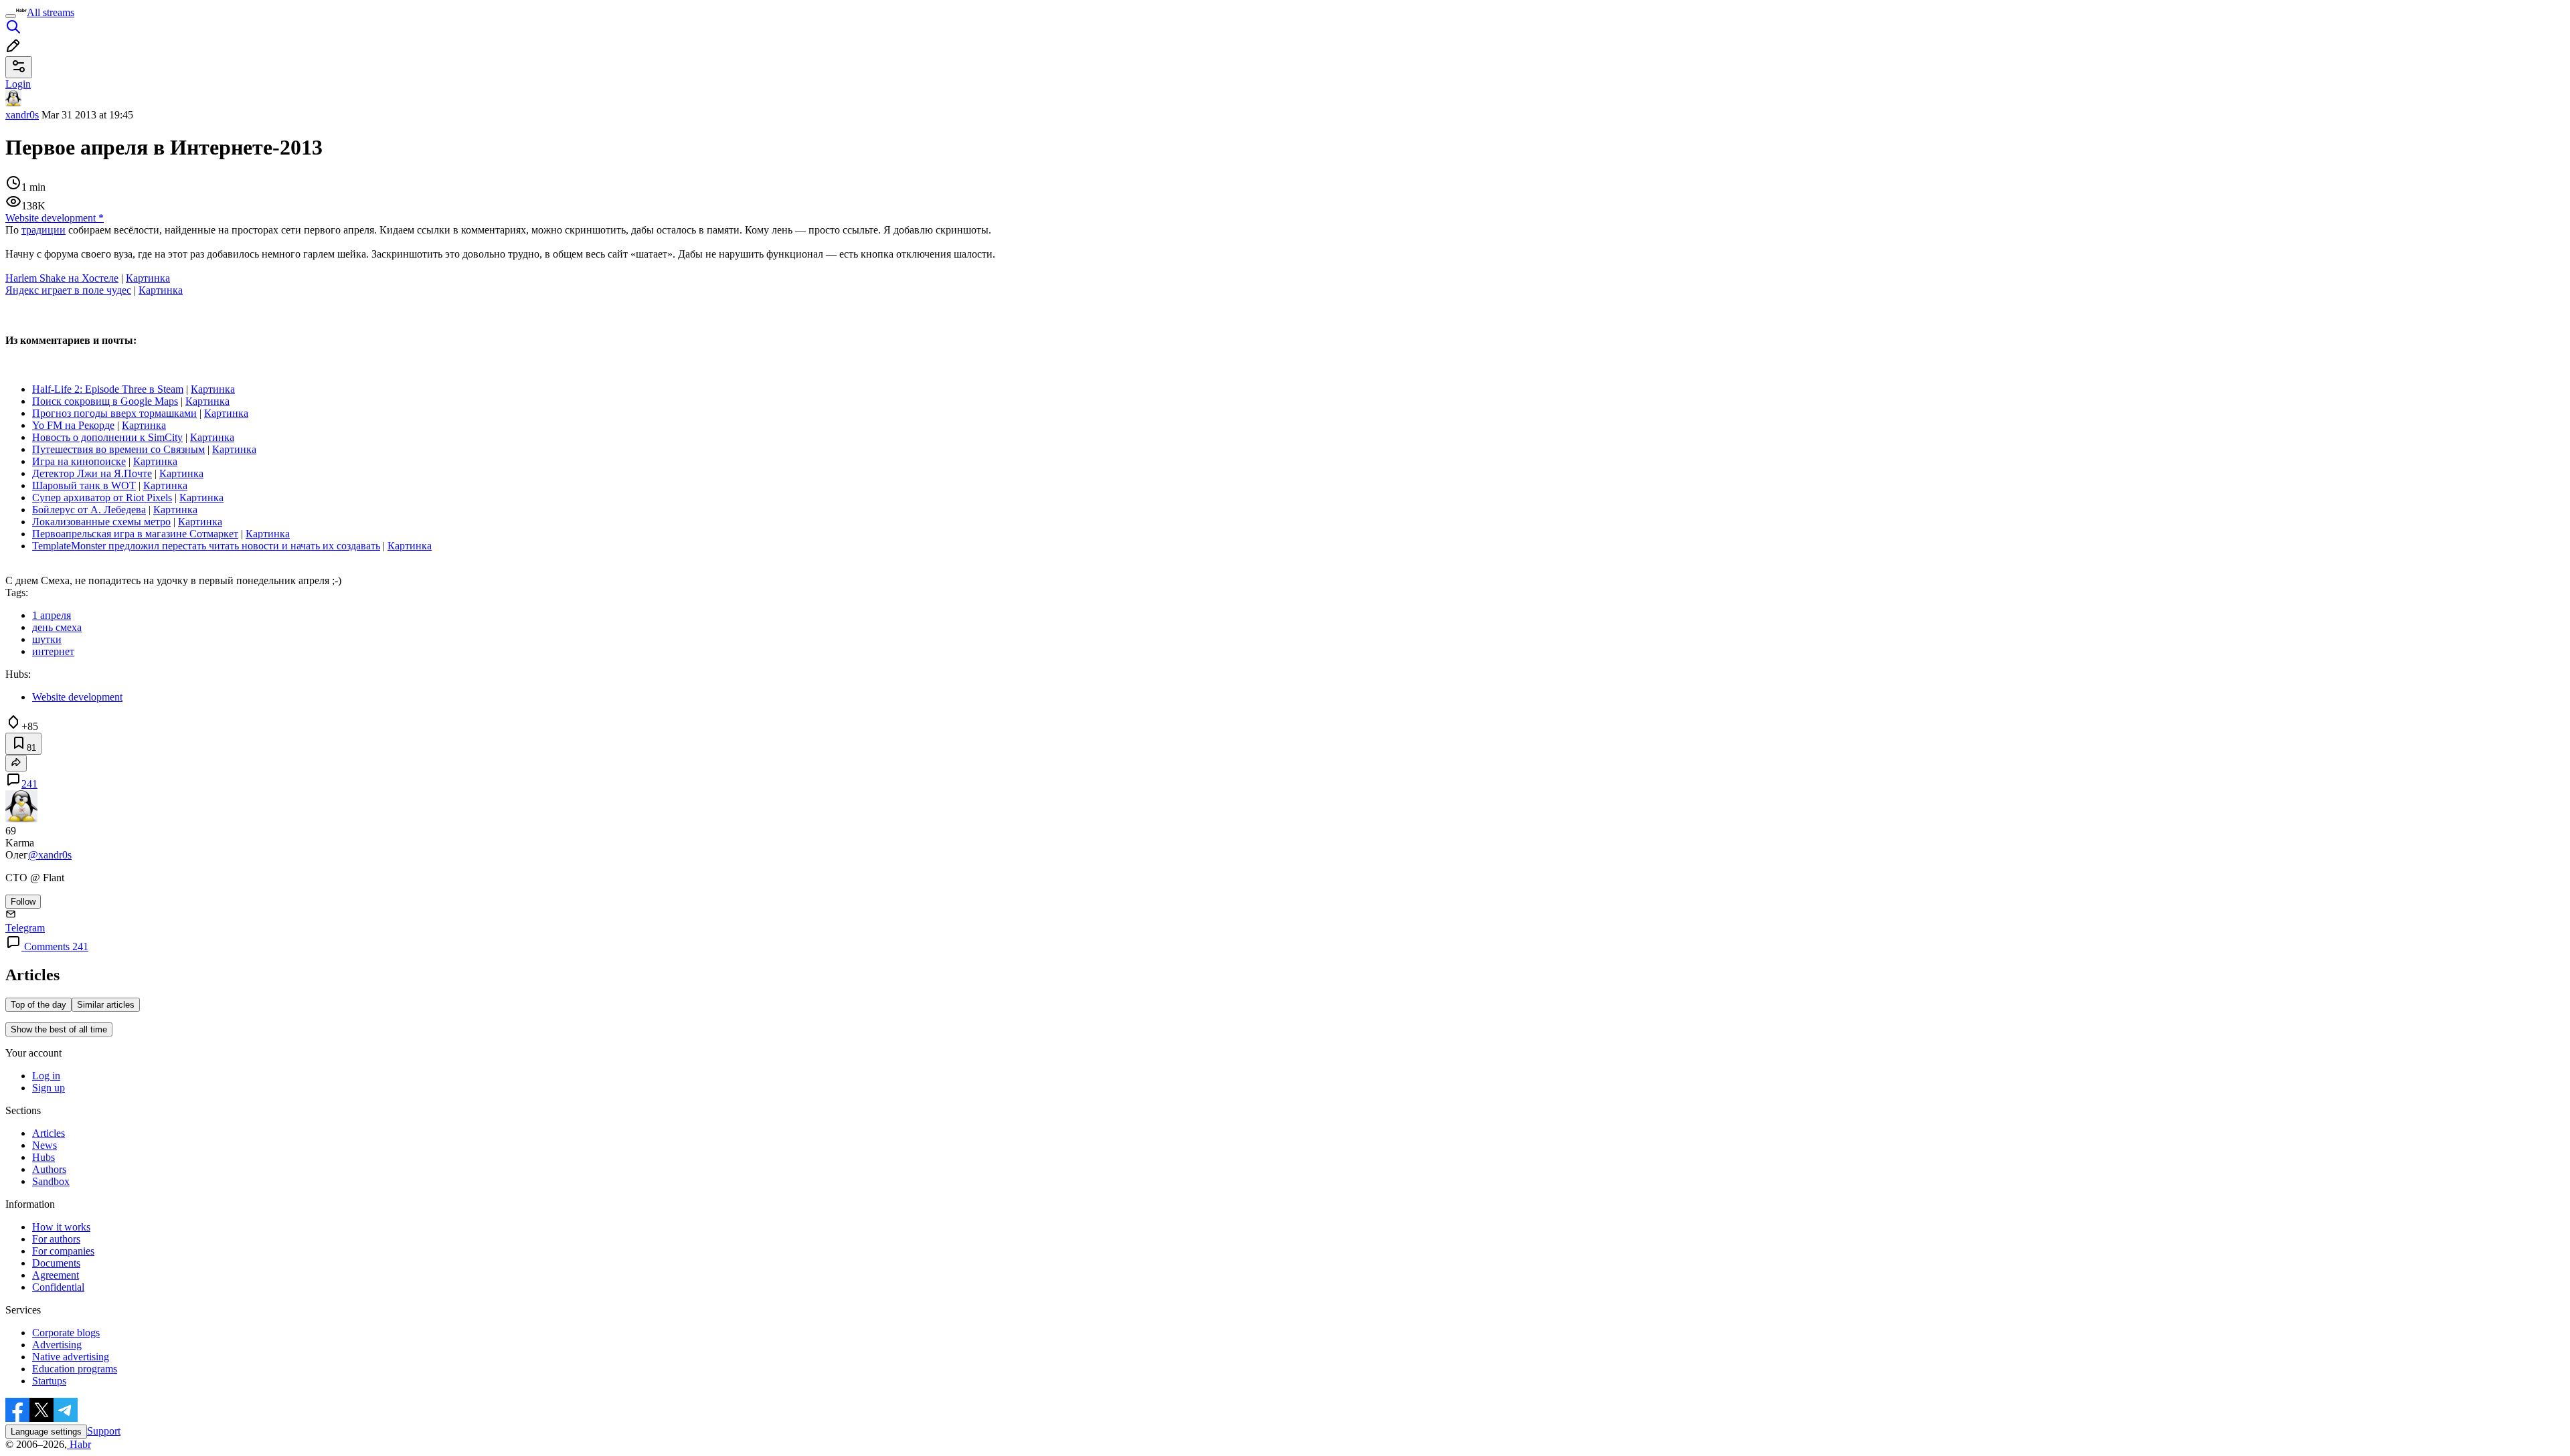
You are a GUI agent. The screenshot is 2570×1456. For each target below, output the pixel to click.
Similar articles (106, 1005)
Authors (49, 1169)
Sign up (49, 1088)
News (45, 1145)
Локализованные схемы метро (101, 522)
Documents (56, 1263)
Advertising (57, 1345)
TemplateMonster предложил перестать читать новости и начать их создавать (206, 546)
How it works (61, 1227)
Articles (49, 1133)
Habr (79, 1444)
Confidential (58, 1287)
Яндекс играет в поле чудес (68, 290)
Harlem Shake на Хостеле (62, 278)
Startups (49, 1381)
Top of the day (38, 1005)
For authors (56, 1239)
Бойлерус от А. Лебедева (89, 510)
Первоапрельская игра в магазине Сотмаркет (135, 534)
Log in (46, 1076)
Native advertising (71, 1357)
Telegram (25, 928)
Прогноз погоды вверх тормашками (114, 413)
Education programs (75, 1369)
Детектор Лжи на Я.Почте (92, 473)
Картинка (148, 278)
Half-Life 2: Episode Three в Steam (108, 389)
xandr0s (22, 115)
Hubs (44, 1157)
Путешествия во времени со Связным (118, 449)
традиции (44, 230)
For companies (63, 1251)
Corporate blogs (66, 1333)
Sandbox (51, 1181)
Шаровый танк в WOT (84, 485)
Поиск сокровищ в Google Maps (105, 401)
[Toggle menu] (11, 16)
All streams (51, 12)
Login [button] (18, 84)
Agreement (56, 1275)
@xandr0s (50, 855)
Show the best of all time (59, 1029)
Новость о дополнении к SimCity (107, 437)
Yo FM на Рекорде (73, 425)
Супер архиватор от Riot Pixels (102, 497)
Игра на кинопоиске (79, 461)
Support (104, 1431)
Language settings (46, 1432)
